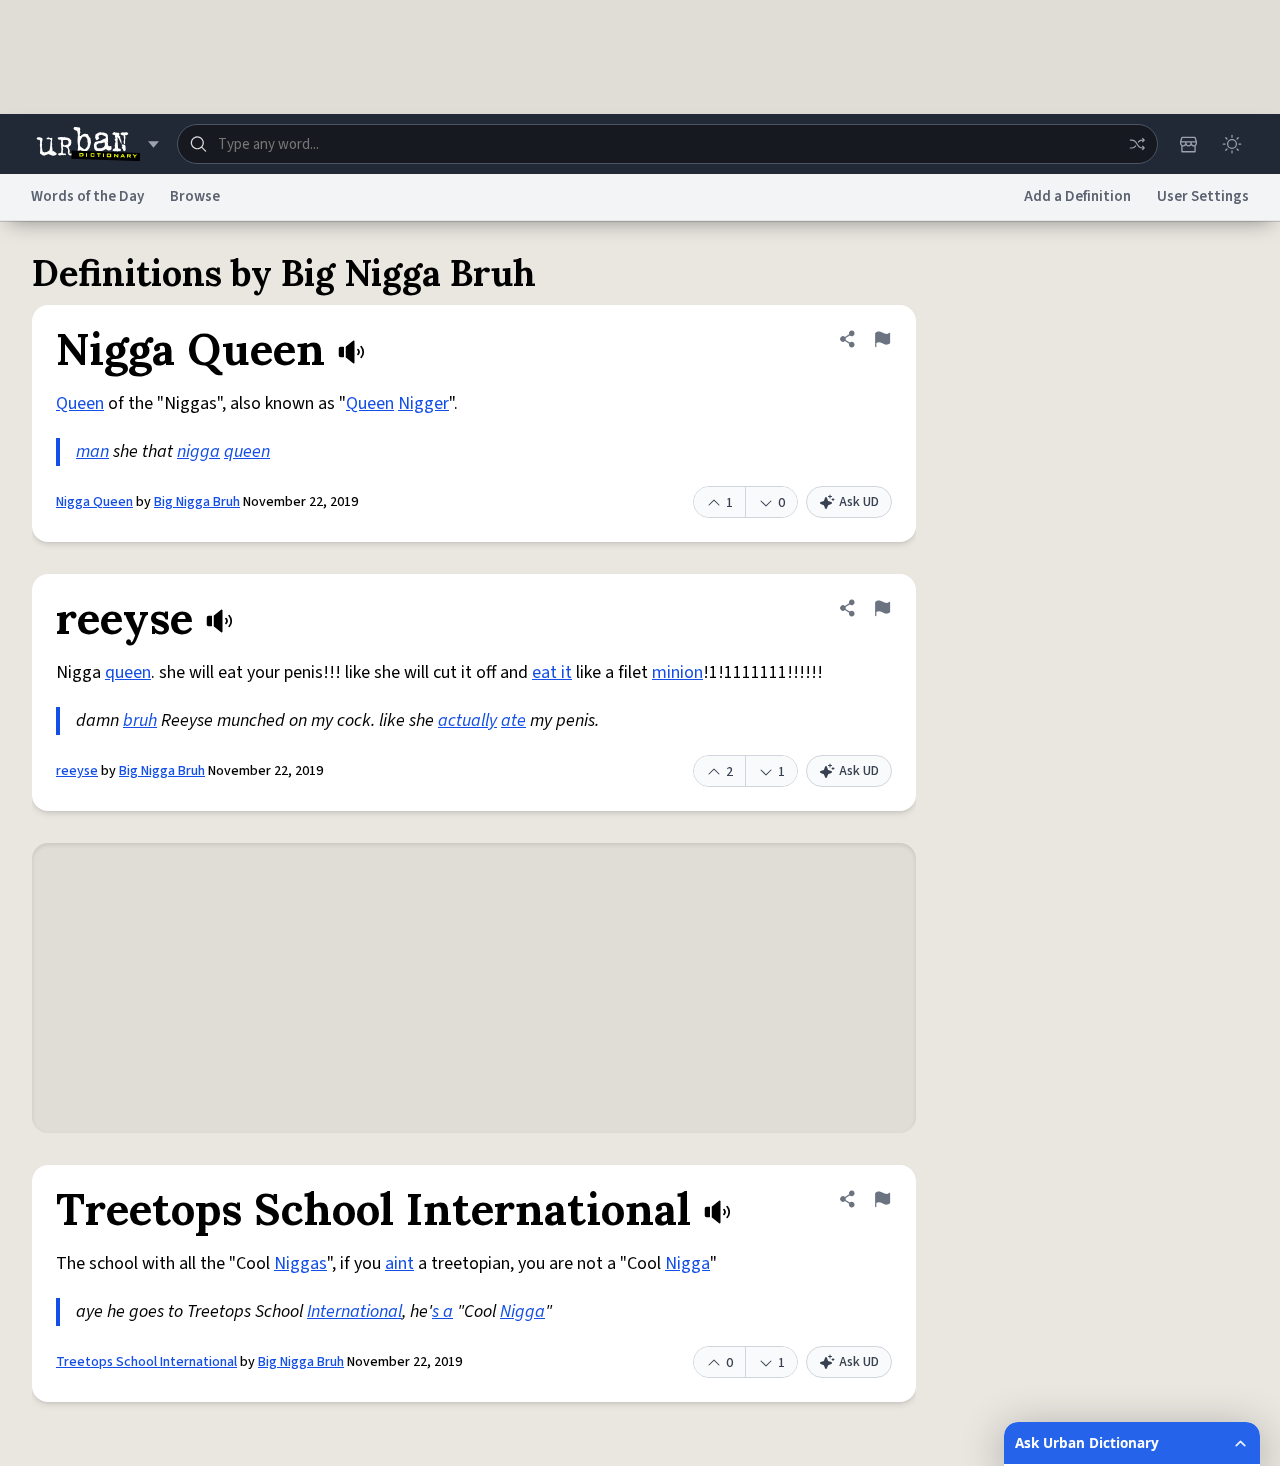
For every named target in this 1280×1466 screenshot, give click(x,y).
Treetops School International (146, 1362)
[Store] (1188, 144)
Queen (80, 403)
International (354, 1311)
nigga (198, 451)
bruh (140, 720)
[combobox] (667, 144)
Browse (195, 196)
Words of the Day (87, 196)
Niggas (300, 1263)
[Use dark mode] (1232, 144)
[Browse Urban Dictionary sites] (97, 144)
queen (247, 451)
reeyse (77, 771)
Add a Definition (1077, 196)
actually (467, 720)
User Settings (1203, 196)
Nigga (687, 1263)
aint (399, 1263)
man (92, 451)
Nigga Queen (94, 502)
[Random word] (1137, 144)
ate (513, 720)
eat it (552, 672)
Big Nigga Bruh (197, 502)
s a (442, 1311)
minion (677, 672)
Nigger (423, 403)
